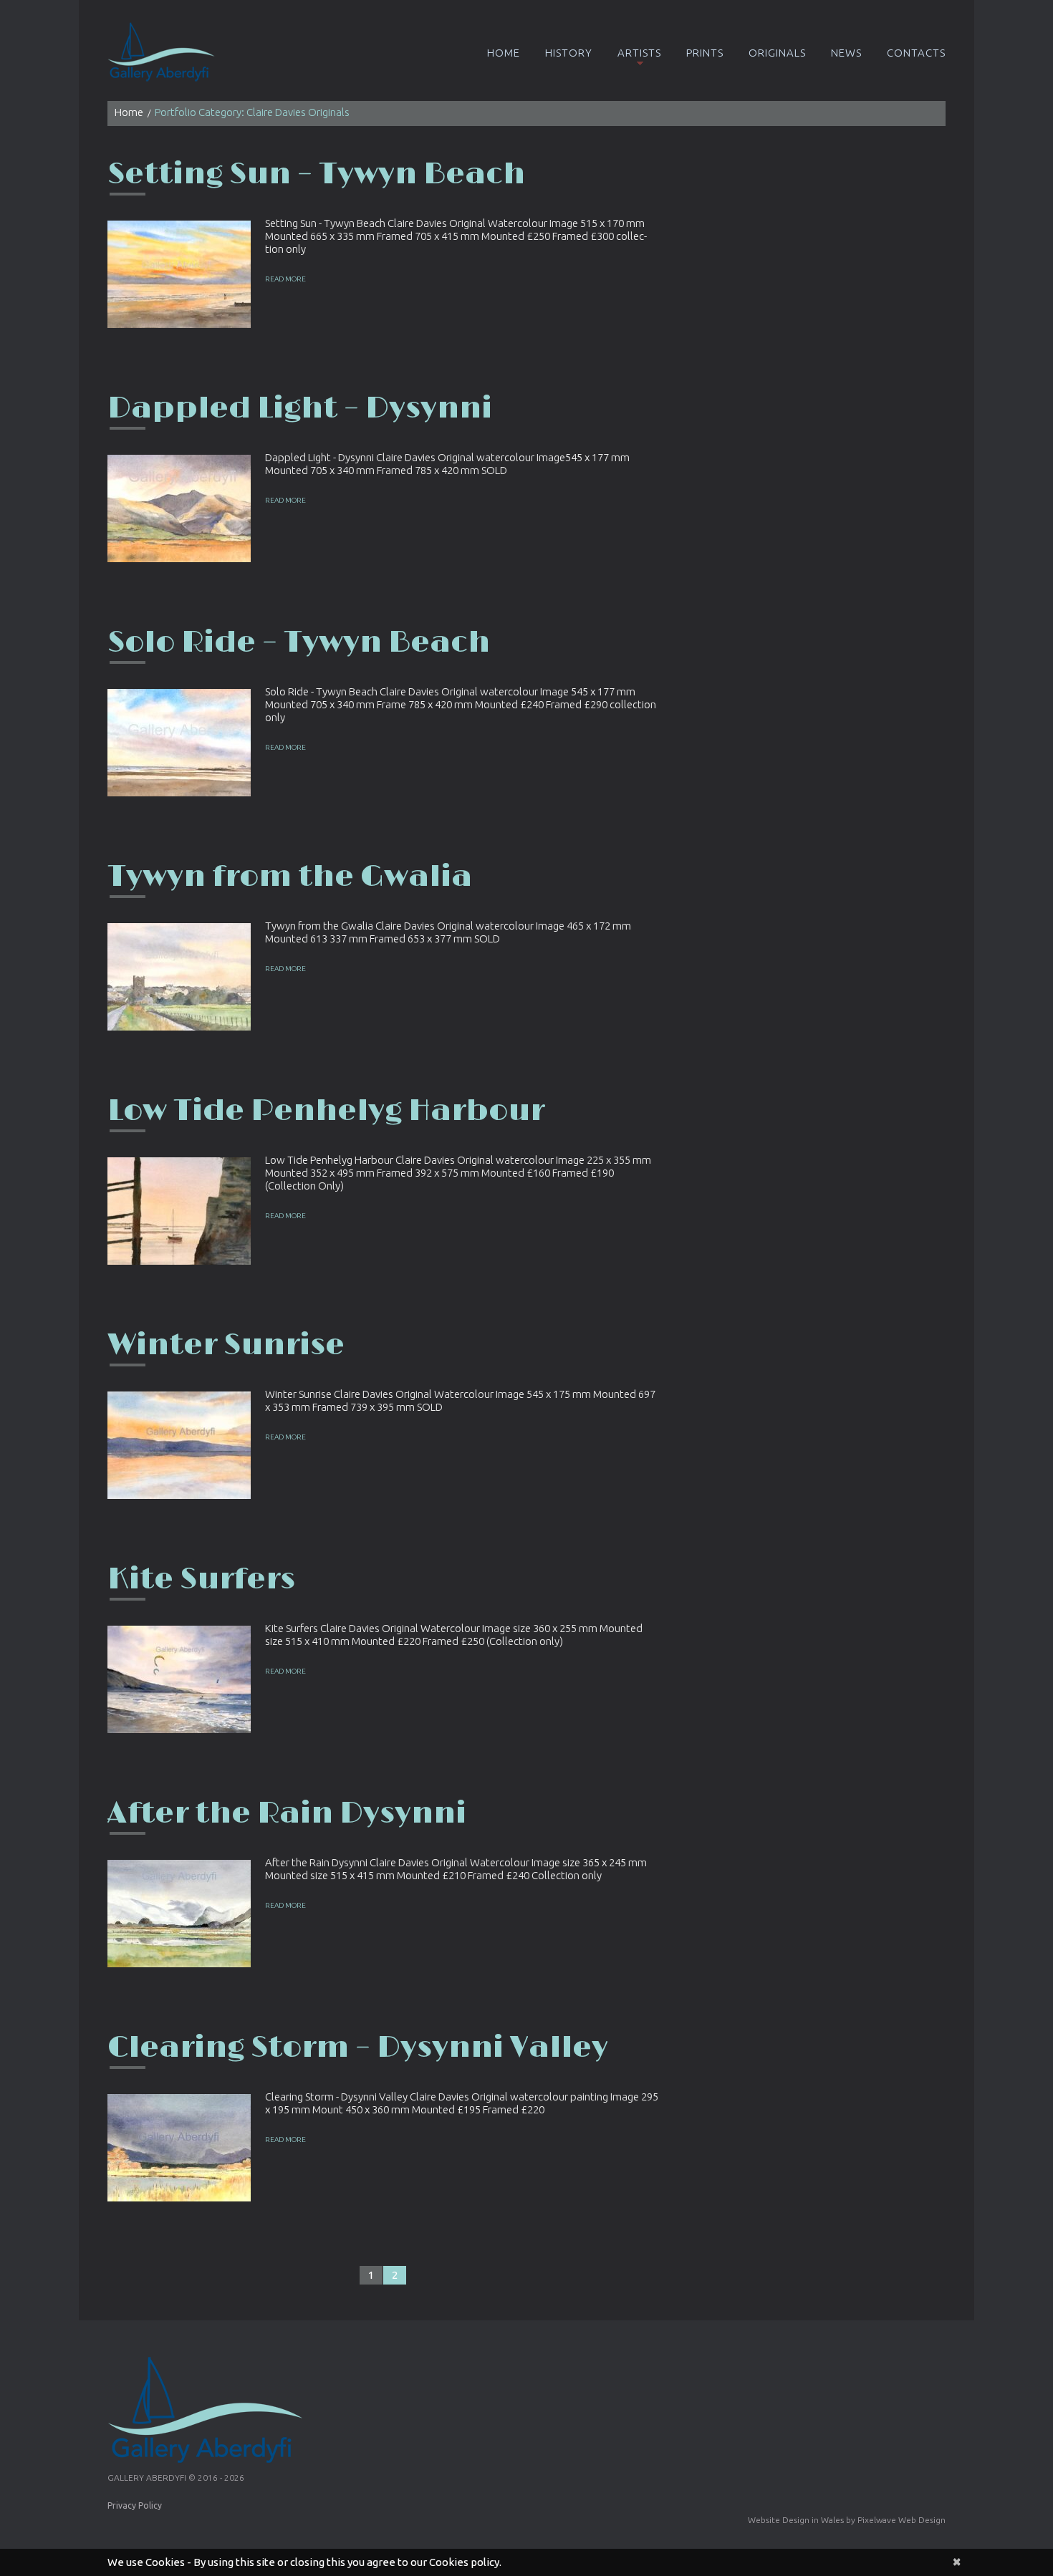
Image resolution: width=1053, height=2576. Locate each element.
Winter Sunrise (226, 1345)
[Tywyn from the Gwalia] (179, 977)
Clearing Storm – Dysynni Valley (358, 2048)
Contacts (916, 53)
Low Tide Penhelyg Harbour (326, 1111)
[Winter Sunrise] (179, 1445)
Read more (285, 279)
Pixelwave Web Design (901, 2520)
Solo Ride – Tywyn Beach (299, 643)
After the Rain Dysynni (287, 1814)
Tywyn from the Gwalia (290, 877)
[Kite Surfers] (179, 1679)
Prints (705, 53)
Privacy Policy (135, 2505)
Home (504, 53)
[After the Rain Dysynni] (179, 1914)
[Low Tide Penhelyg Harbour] (179, 1211)
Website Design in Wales (796, 2520)
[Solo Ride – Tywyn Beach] (179, 743)
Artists (639, 53)
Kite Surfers (201, 1579)
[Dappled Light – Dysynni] (179, 508)
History (569, 53)
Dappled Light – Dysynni (300, 409)
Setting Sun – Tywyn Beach (316, 174)
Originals (777, 53)
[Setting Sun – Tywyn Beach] (179, 274)
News (846, 53)
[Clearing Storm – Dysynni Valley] (179, 2148)
